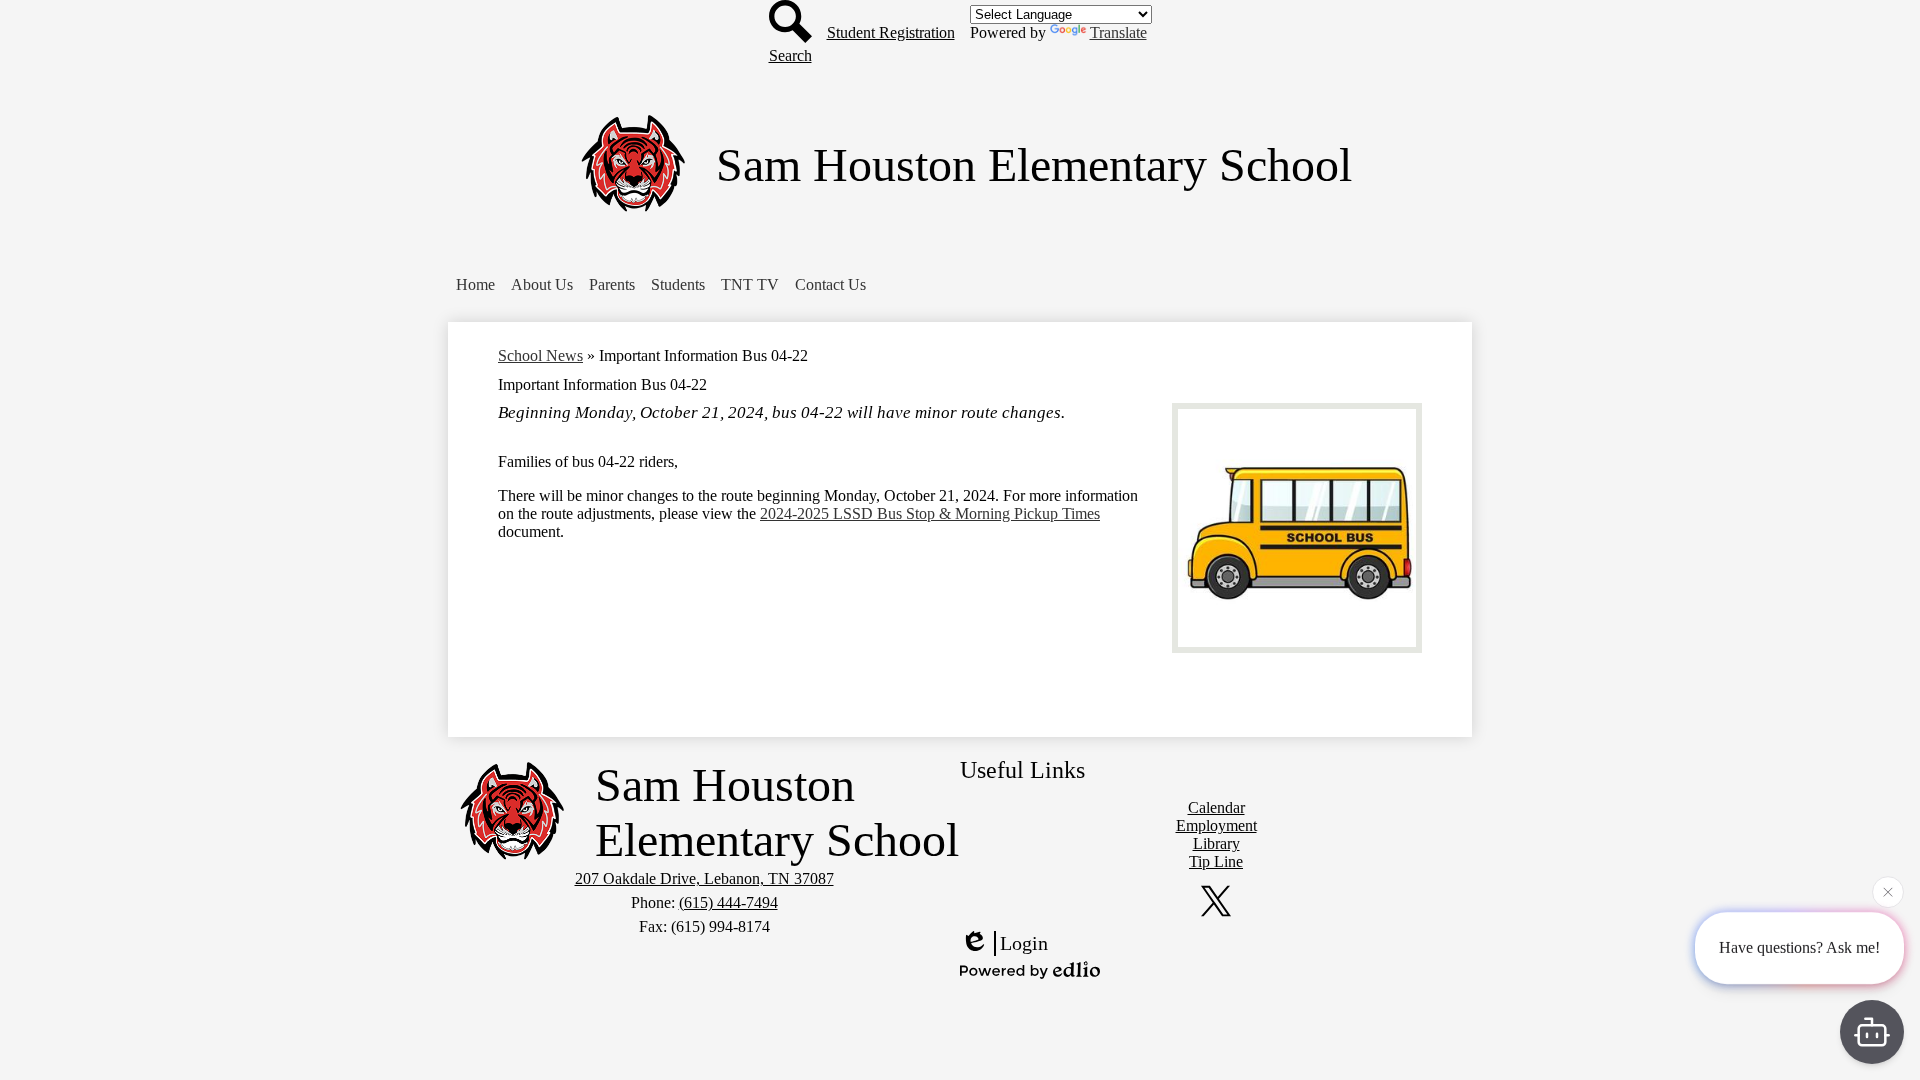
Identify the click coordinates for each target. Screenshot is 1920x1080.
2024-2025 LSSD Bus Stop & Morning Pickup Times (930, 513)
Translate (1118, 32)
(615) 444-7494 (728, 902)
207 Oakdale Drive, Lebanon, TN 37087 (704, 878)
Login (1024, 943)
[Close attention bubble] (1888, 893)
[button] (475, 285)
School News (540, 355)
